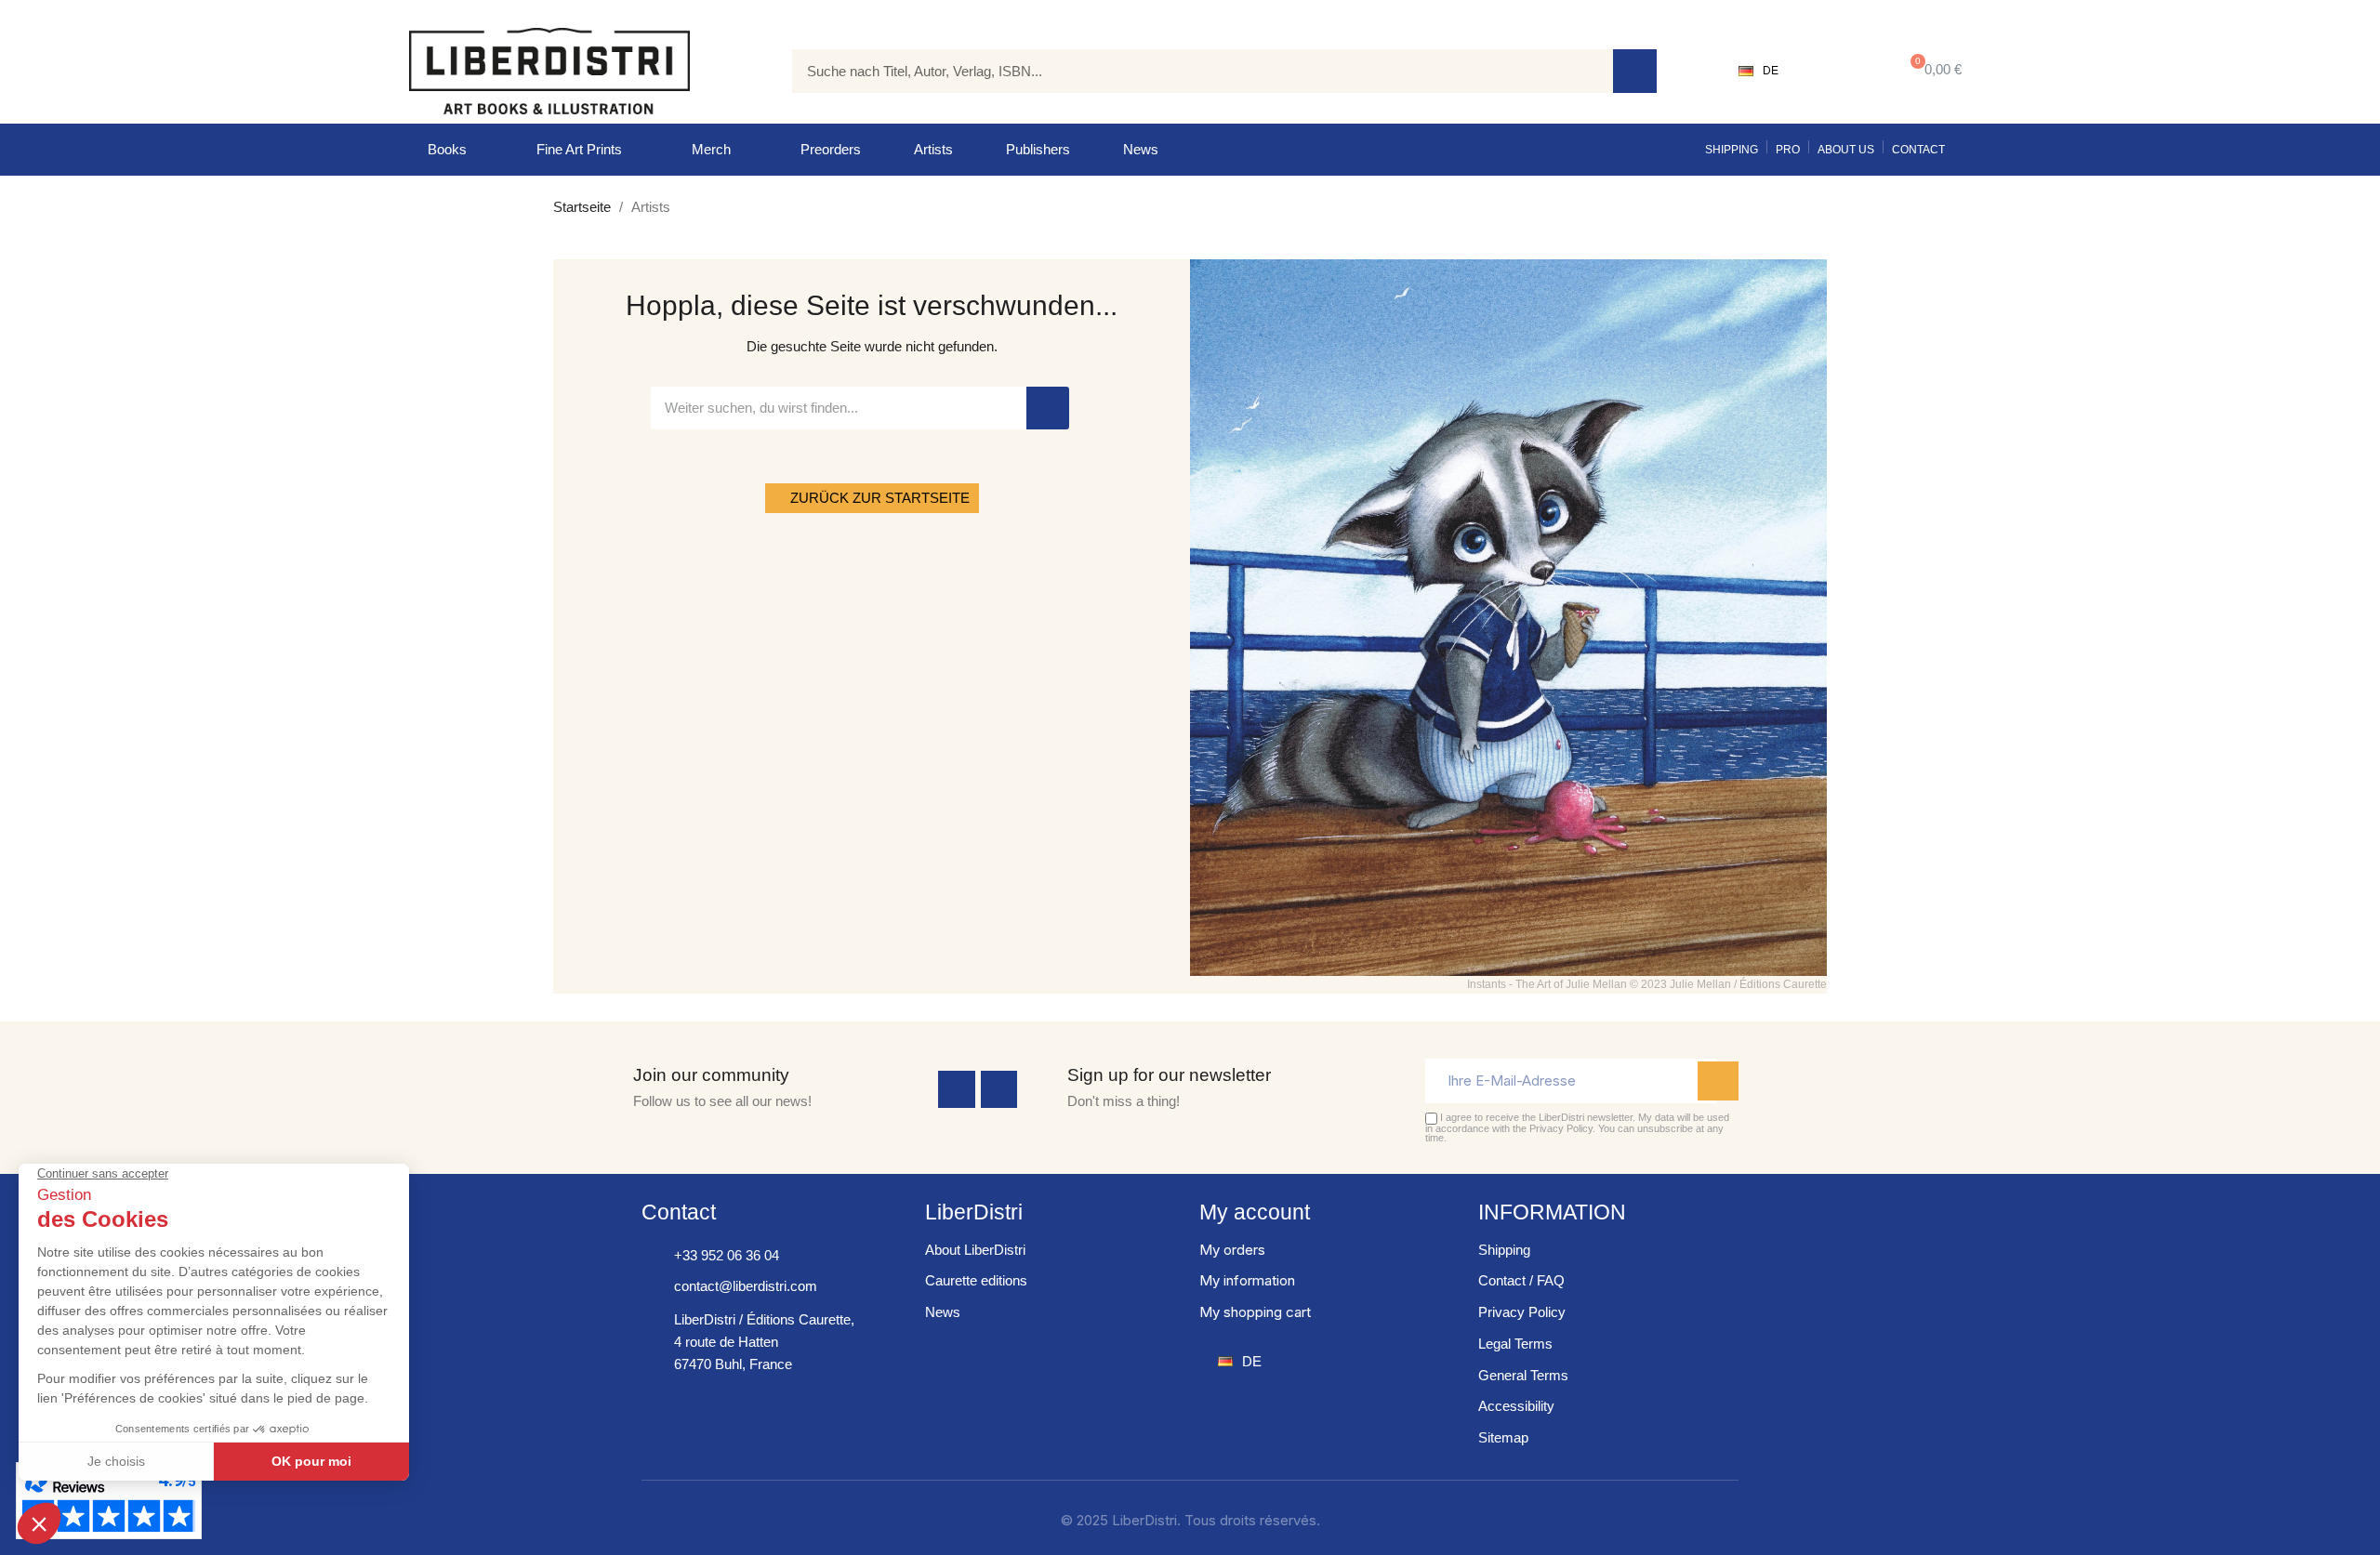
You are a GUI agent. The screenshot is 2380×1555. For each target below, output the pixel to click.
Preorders (831, 149)
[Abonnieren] (1718, 1081)
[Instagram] (999, 1089)
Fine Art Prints (579, 149)
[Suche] (1635, 71)
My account (1255, 1212)
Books (447, 149)
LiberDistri (974, 1212)
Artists (933, 149)
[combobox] (1189, 71)
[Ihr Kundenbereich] (1837, 71)
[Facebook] (957, 1089)
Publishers (1038, 149)
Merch (711, 149)
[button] (1932, 71)
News (1141, 149)
